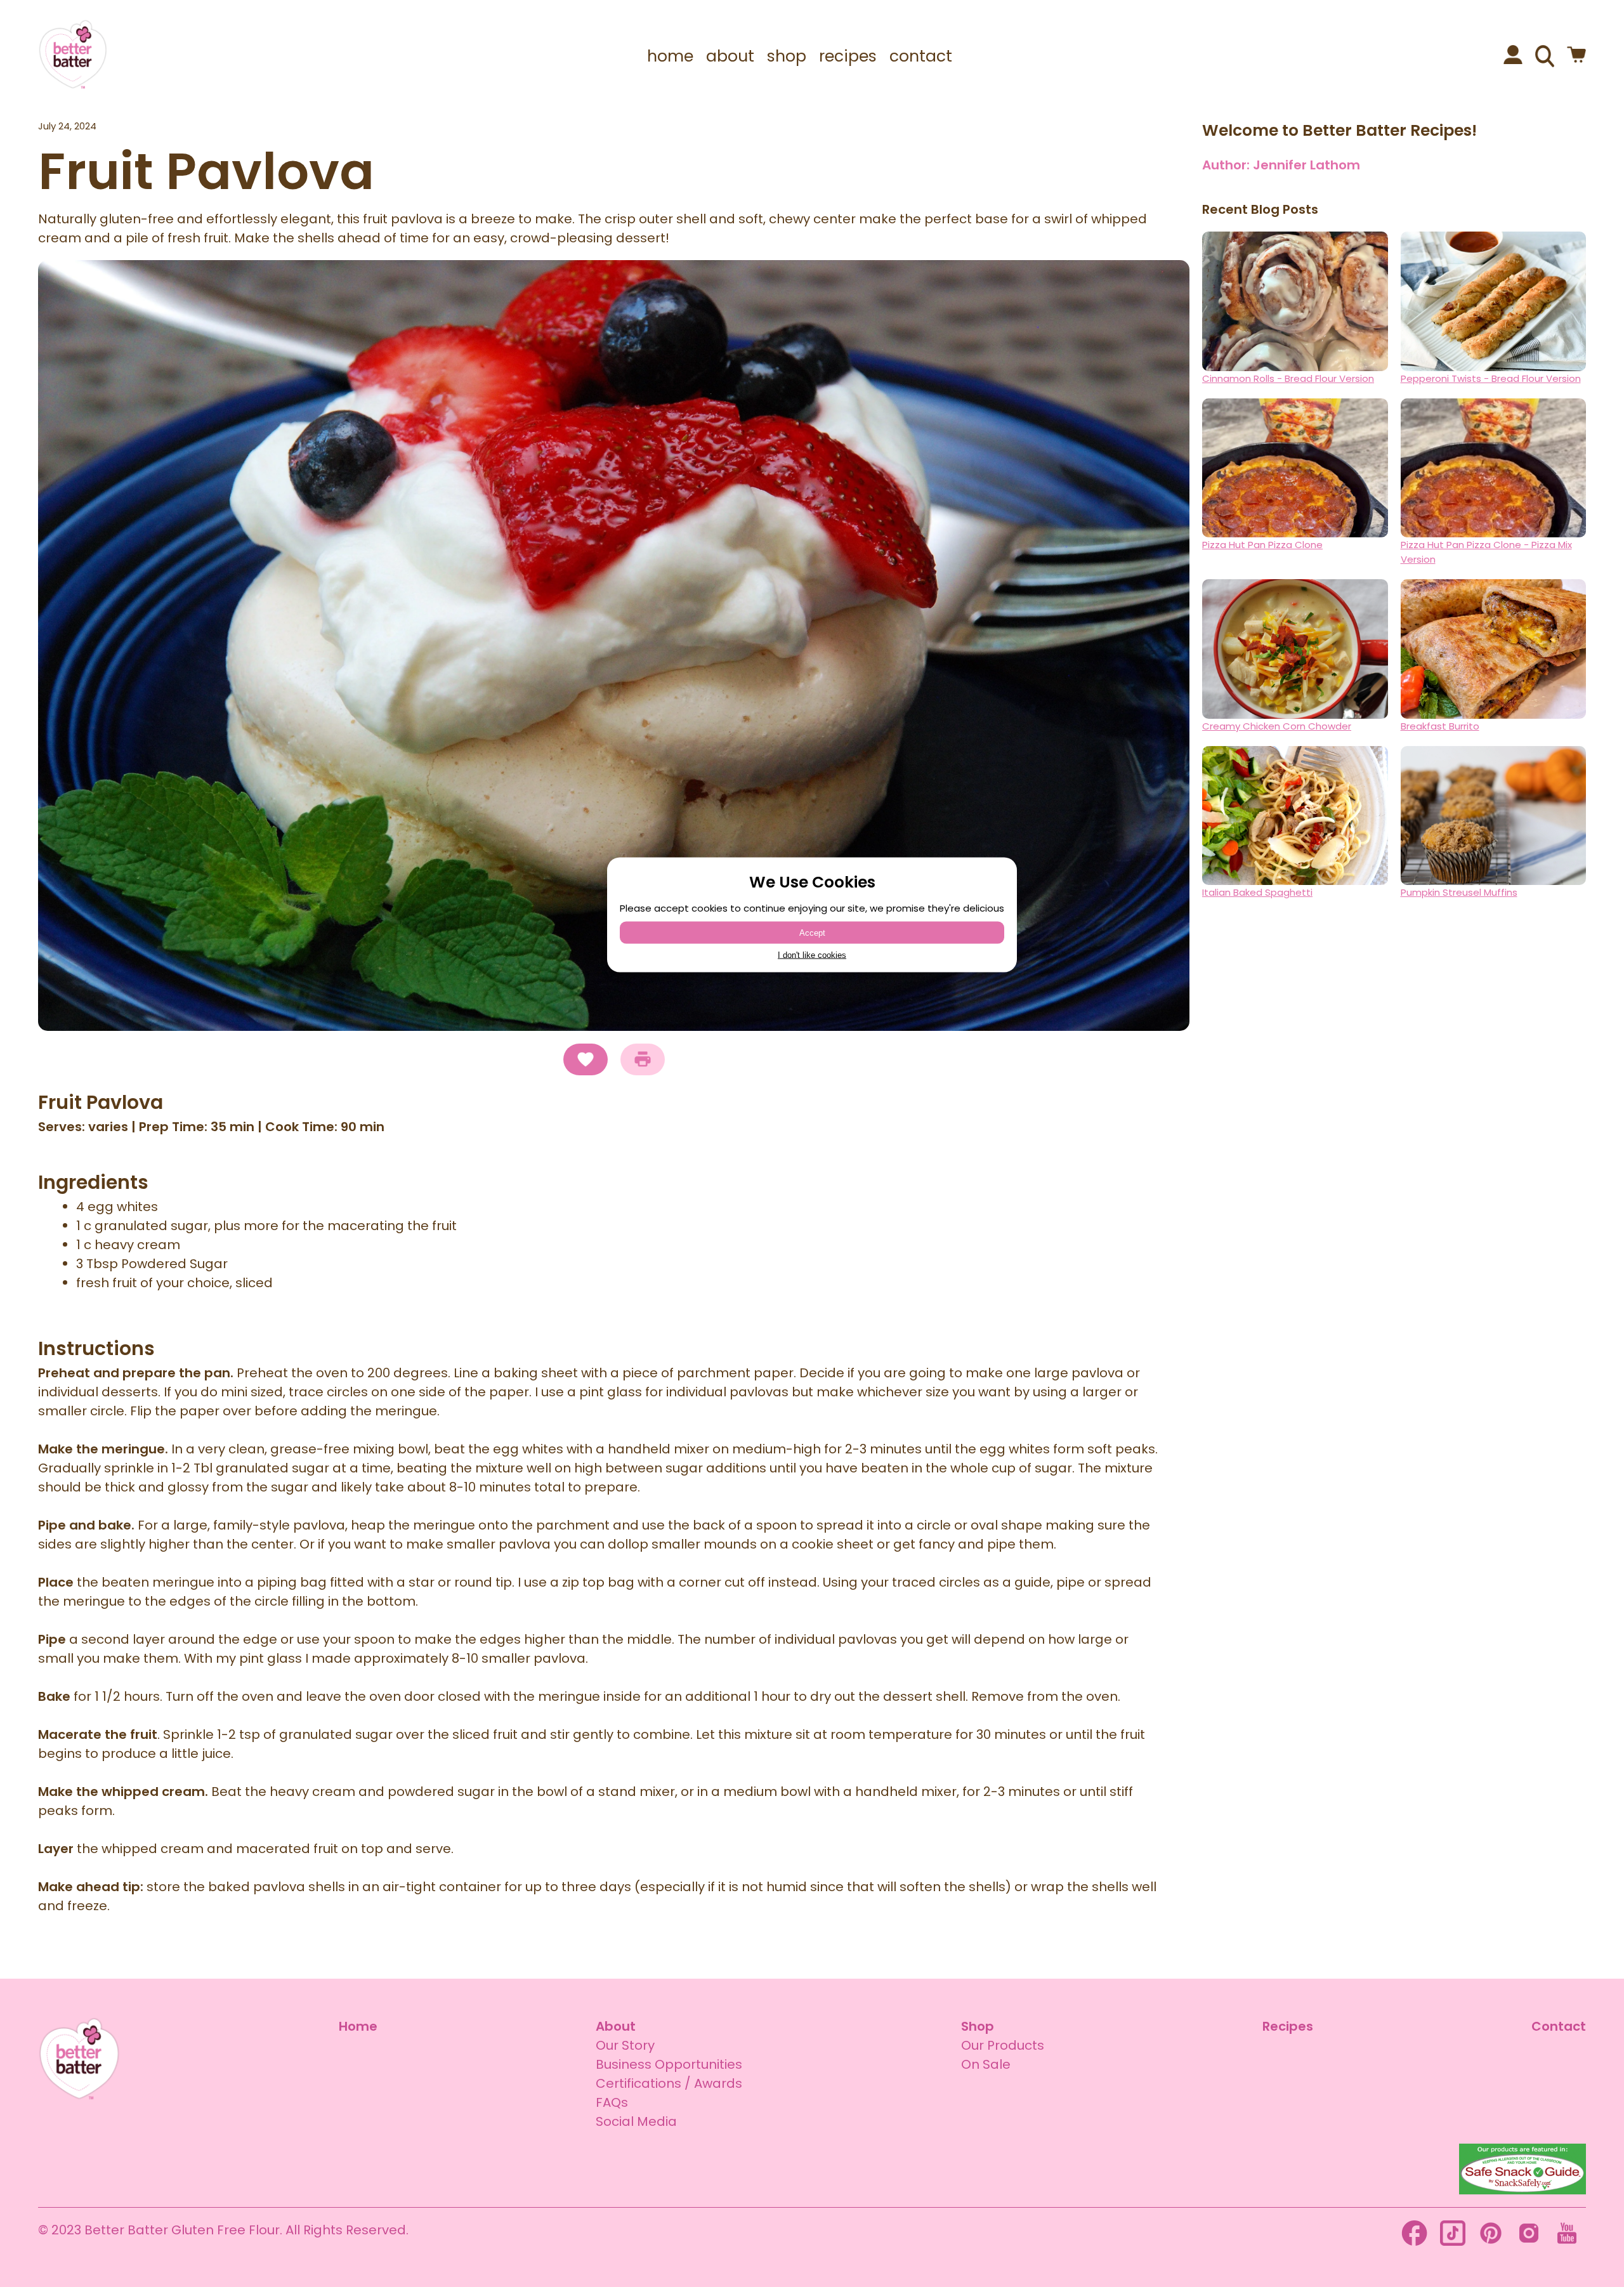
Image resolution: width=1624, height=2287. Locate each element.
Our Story (625, 2045)
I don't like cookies (812, 955)
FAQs (612, 2102)
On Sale (986, 2064)
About (616, 2026)
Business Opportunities (669, 2064)
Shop (978, 2026)
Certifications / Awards (669, 2083)
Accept (812, 933)
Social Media (636, 2121)
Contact (1559, 2026)
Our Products (1003, 2045)
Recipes (1288, 2026)
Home (358, 2026)
